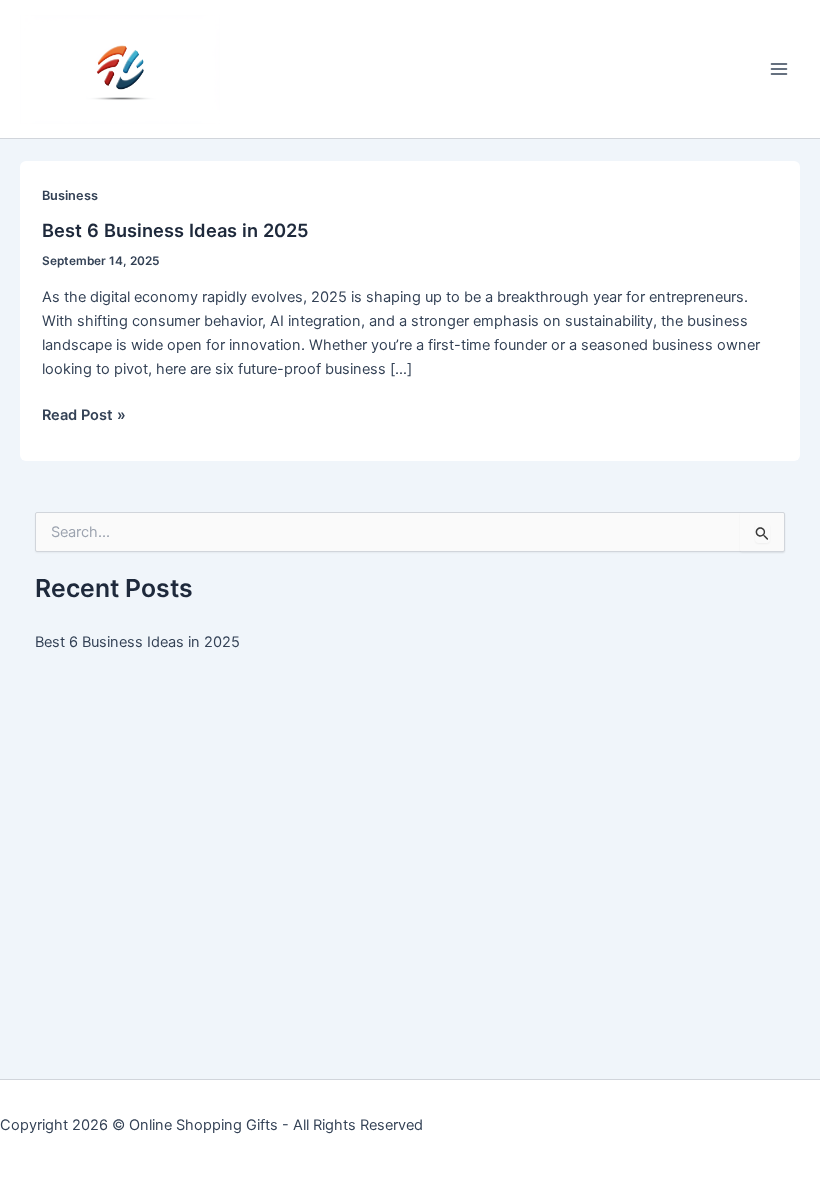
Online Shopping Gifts (203, 1125)
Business (70, 195)
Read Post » (84, 416)
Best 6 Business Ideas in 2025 (175, 230)
